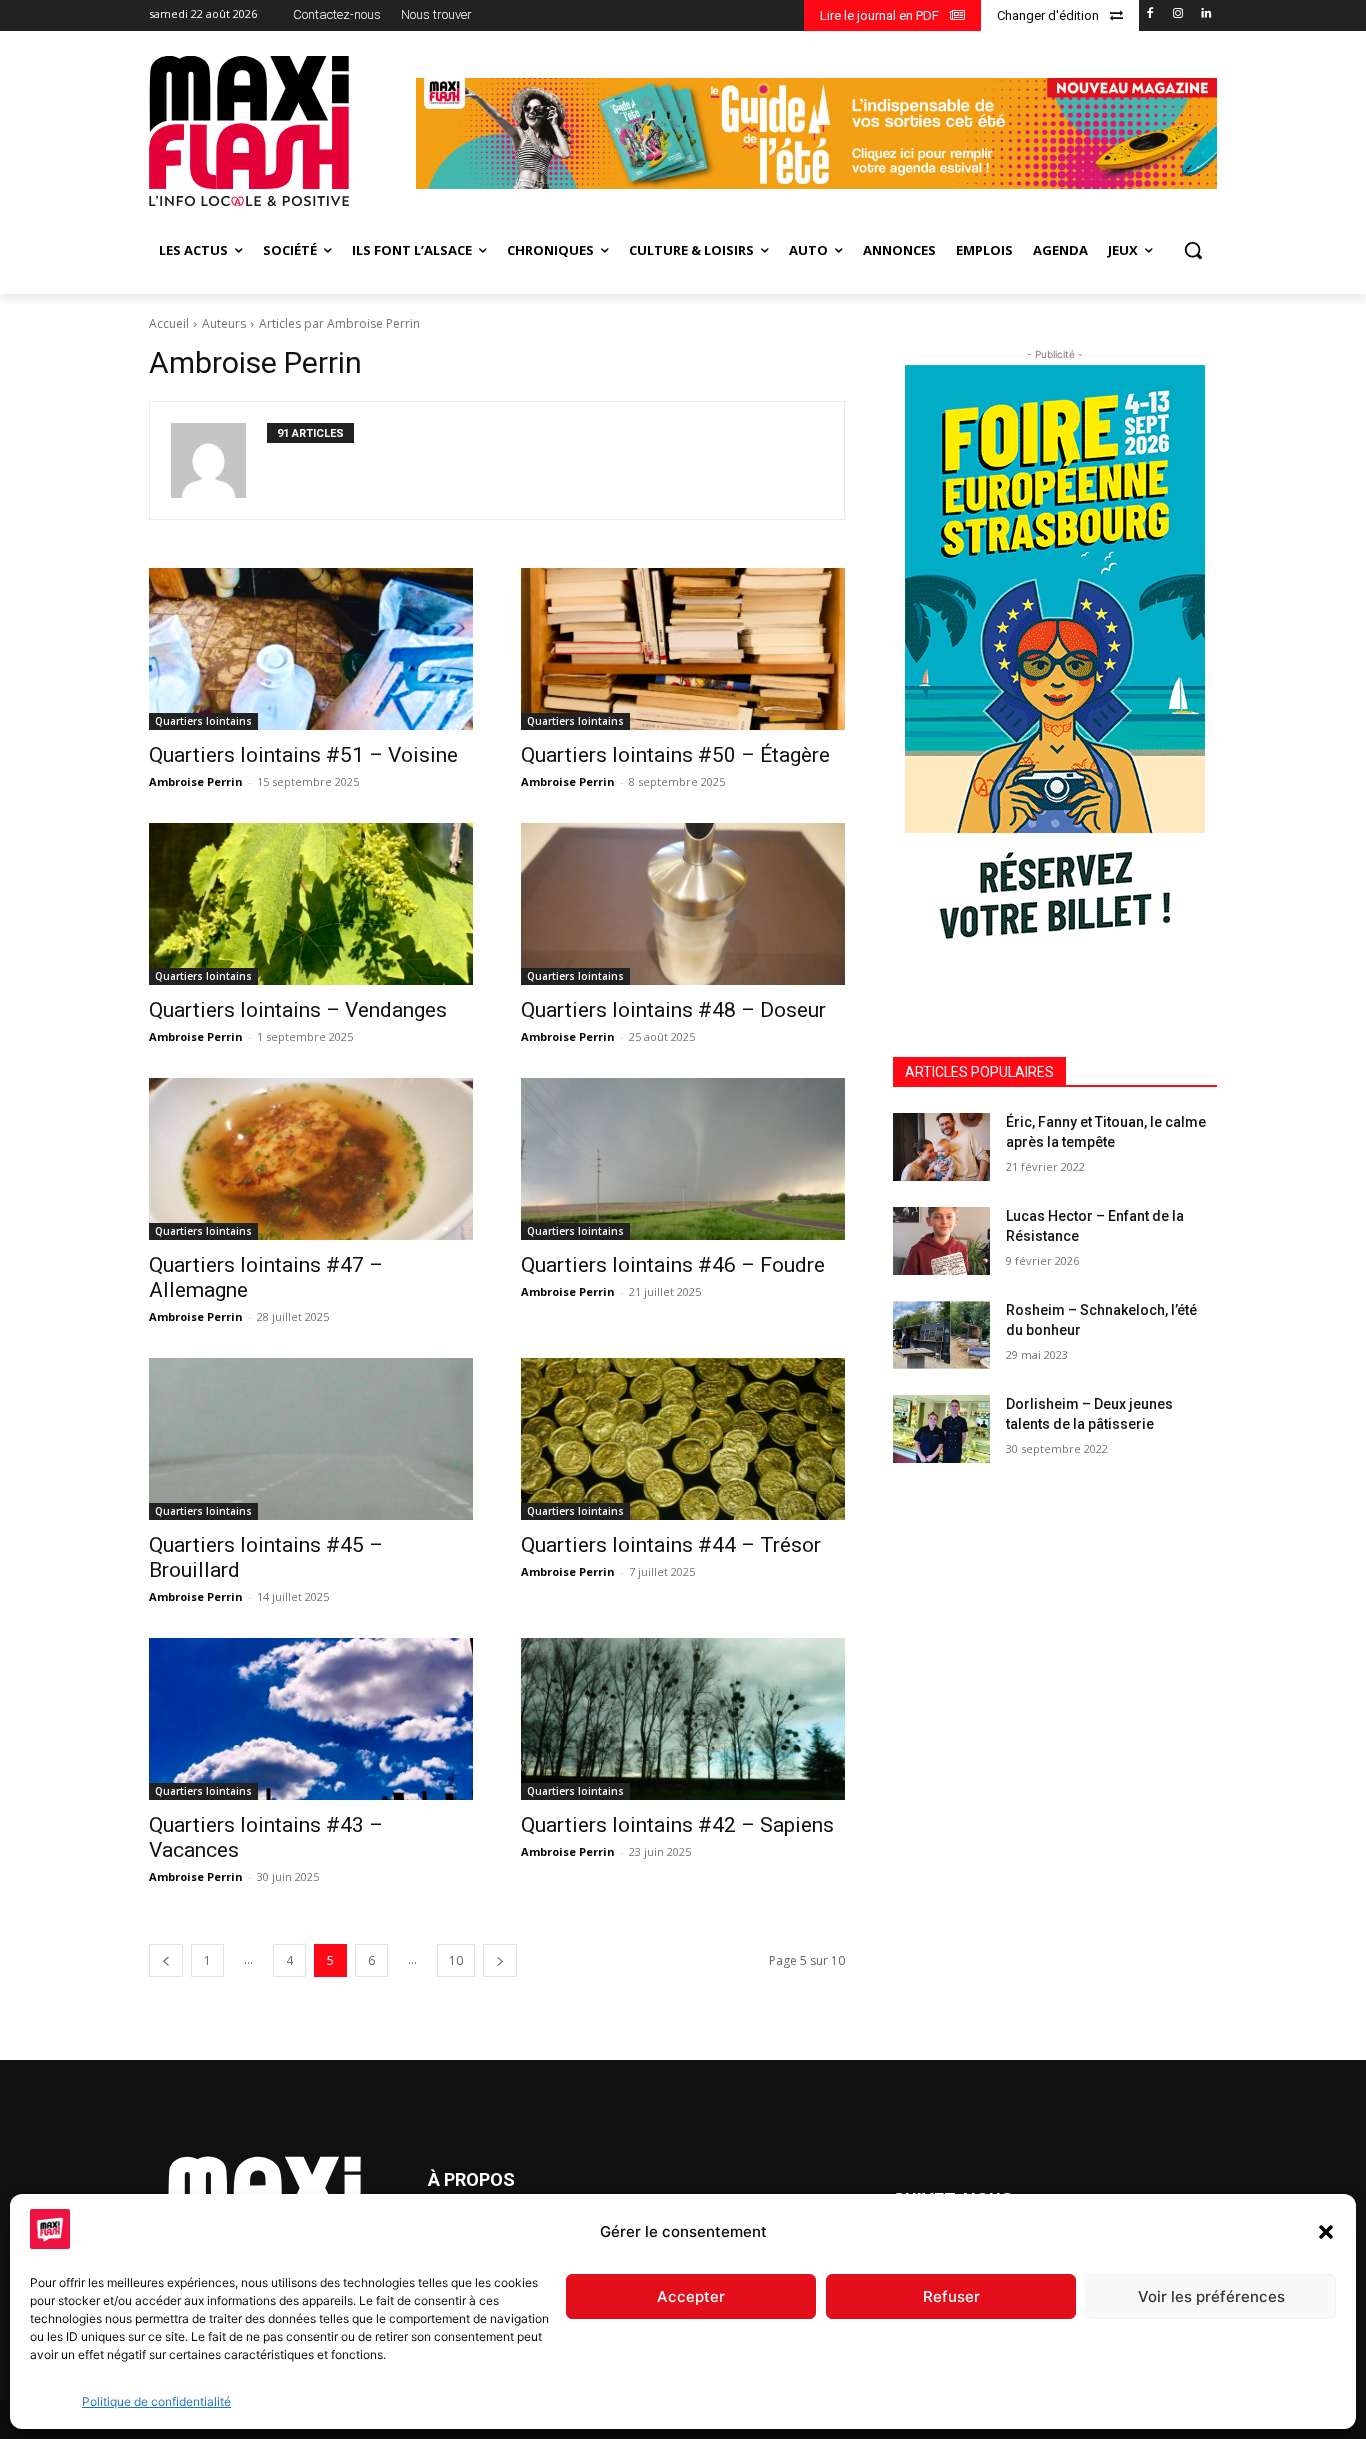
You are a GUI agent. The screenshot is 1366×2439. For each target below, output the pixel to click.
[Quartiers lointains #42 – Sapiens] (683, 1719)
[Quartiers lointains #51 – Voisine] (311, 649)
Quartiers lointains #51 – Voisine (303, 755)
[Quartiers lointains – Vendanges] (311, 904)
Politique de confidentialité (156, 2401)
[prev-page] (166, 1960)
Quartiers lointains (203, 721)
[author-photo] (219, 460)
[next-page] (500, 1960)
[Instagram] (1177, 14)
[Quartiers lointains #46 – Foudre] (683, 1159)
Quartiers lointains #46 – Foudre (673, 1265)
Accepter (691, 2296)
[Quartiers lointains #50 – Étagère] (683, 649)
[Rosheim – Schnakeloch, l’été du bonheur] (941, 1335)
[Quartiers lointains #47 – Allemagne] (311, 1159)
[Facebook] (1150, 14)
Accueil (169, 323)
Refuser (951, 2296)
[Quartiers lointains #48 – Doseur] (683, 904)
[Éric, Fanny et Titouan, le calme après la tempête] (941, 1147)
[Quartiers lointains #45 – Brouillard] (311, 1439)
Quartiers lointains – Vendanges (298, 1010)
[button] (1326, 2232)
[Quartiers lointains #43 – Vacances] (311, 1719)
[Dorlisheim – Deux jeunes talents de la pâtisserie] (941, 1429)
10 (456, 1960)
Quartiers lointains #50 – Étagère (675, 755)
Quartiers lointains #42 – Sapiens (677, 1825)
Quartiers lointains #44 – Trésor (671, 1545)
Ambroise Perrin (196, 781)
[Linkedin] (1205, 14)
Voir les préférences (1211, 2296)
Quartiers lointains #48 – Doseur (673, 1010)
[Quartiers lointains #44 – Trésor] (683, 1439)
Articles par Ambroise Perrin (339, 323)
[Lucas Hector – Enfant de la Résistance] (941, 1241)
